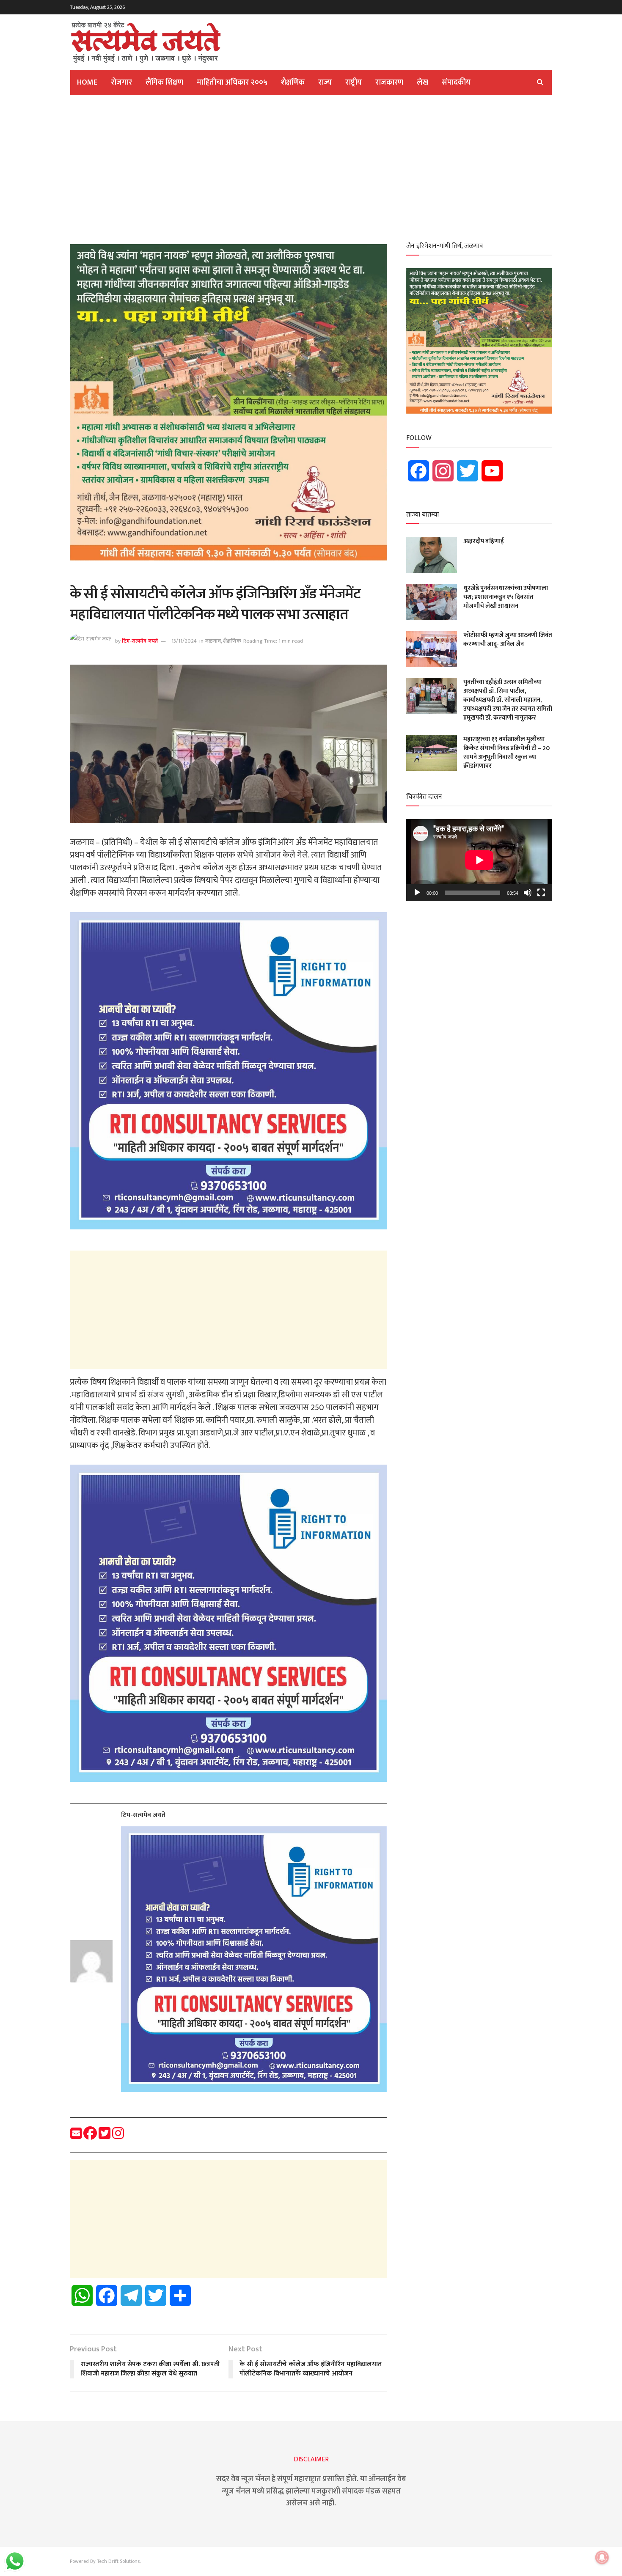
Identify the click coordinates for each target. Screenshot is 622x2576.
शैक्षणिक (293, 82)
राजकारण (389, 82)
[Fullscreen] (541, 893)
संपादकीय (456, 82)
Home (87, 82)
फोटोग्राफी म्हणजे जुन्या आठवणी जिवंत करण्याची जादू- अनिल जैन (508, 640)
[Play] (417, 893)
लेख (422, 82)
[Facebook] (91, 2136)
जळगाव (213, 641)
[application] (479, 860)
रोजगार (121, 82)
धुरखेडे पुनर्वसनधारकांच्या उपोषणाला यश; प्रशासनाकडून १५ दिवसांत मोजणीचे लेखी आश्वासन (506, 597)
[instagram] (118, 2136)
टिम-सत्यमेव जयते (140, 641)
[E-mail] (77, 2136)
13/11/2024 (184, 641)
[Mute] (528, 893)
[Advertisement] (311, 167)
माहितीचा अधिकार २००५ (232, 82)
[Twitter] (105, 2136)
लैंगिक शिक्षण (164, 82)
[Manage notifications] (602, 2557)
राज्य (325, 82)
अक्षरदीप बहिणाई (484, 541)
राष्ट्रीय (354, 82)
